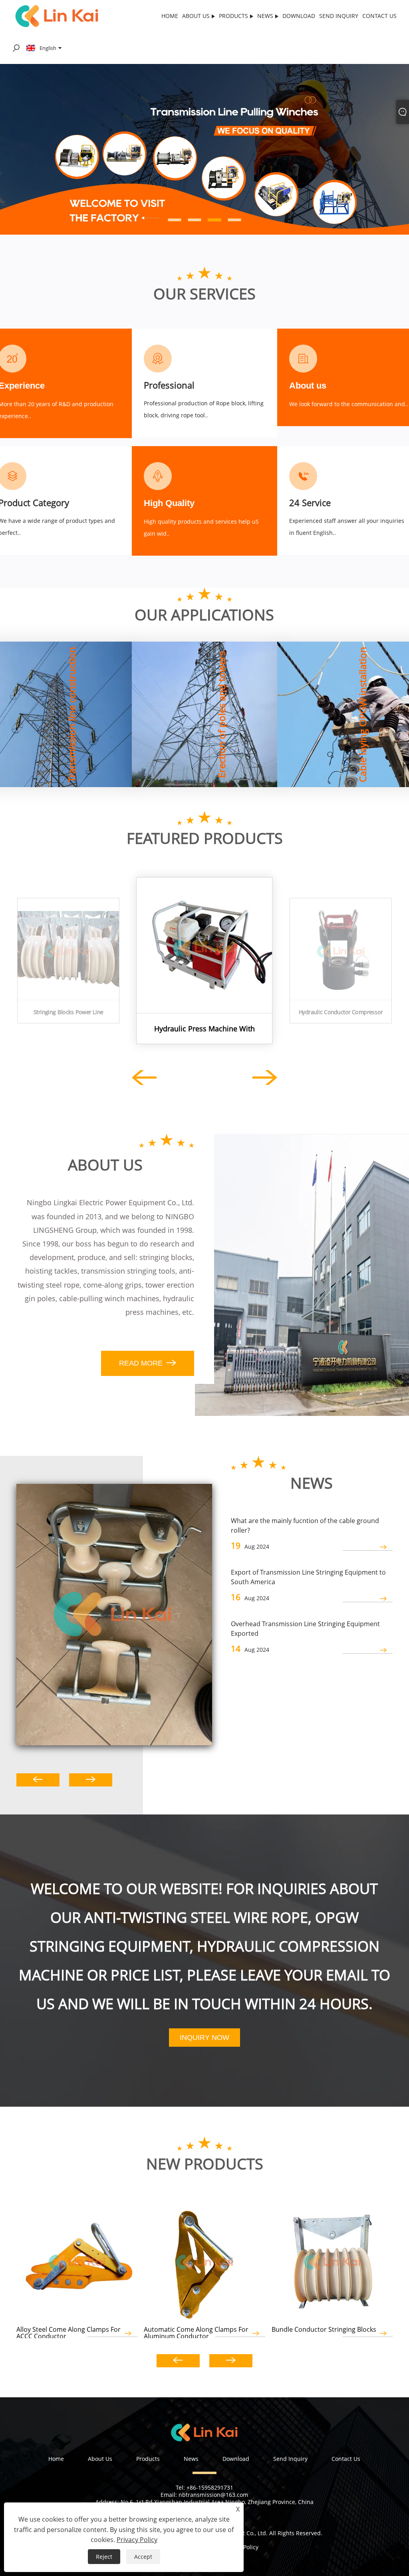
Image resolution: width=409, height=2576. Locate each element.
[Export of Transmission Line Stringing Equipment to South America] (368, 1599)
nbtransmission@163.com (213, 2495)
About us (308, 386)
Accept (143, 2557)
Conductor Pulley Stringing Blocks (59, 725)
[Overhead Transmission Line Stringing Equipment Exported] (368, 1650)
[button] (22, 149)
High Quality (169, 503)
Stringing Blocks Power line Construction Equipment (68, 1012)
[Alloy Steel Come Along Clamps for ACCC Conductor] (77, 2259)
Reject (104, 2557)
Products (148, 2459)
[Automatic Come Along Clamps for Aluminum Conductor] (204, 2259)
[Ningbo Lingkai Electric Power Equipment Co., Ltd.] (57, 15)
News (191, 2459)
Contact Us (346, 2459)
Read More (21, 741)
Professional (169, 385)
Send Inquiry (290, 2459)
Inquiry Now (204, 2038)
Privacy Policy (137, 2540)
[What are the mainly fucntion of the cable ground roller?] (114, 1614)
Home (56, 2459)
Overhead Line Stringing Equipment (207, 725)
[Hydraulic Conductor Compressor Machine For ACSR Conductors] (341, 949)
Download (236, 2459)
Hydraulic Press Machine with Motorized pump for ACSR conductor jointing (204, 1029)
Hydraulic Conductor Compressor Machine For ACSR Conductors (341, 1012)
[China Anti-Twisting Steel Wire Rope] (204, 149)
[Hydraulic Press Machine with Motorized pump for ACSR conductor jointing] (204, 945)
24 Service (310, 502)
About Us (100, 2459)
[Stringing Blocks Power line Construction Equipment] (68, 949)
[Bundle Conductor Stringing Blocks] (332, 2259)
